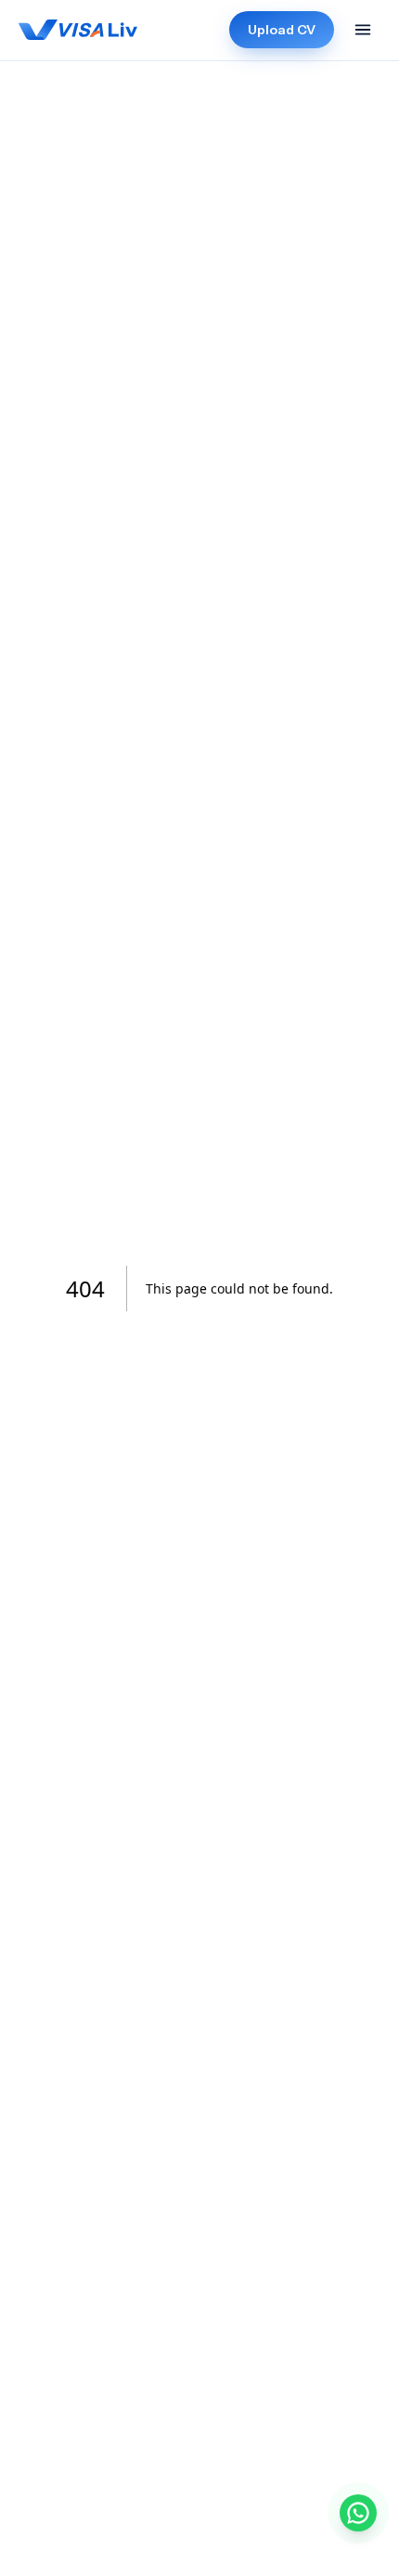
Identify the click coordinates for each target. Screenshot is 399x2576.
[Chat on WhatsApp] (358, 2513)
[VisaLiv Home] (78, 30)
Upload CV (282, 30)
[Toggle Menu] (363, 30)
